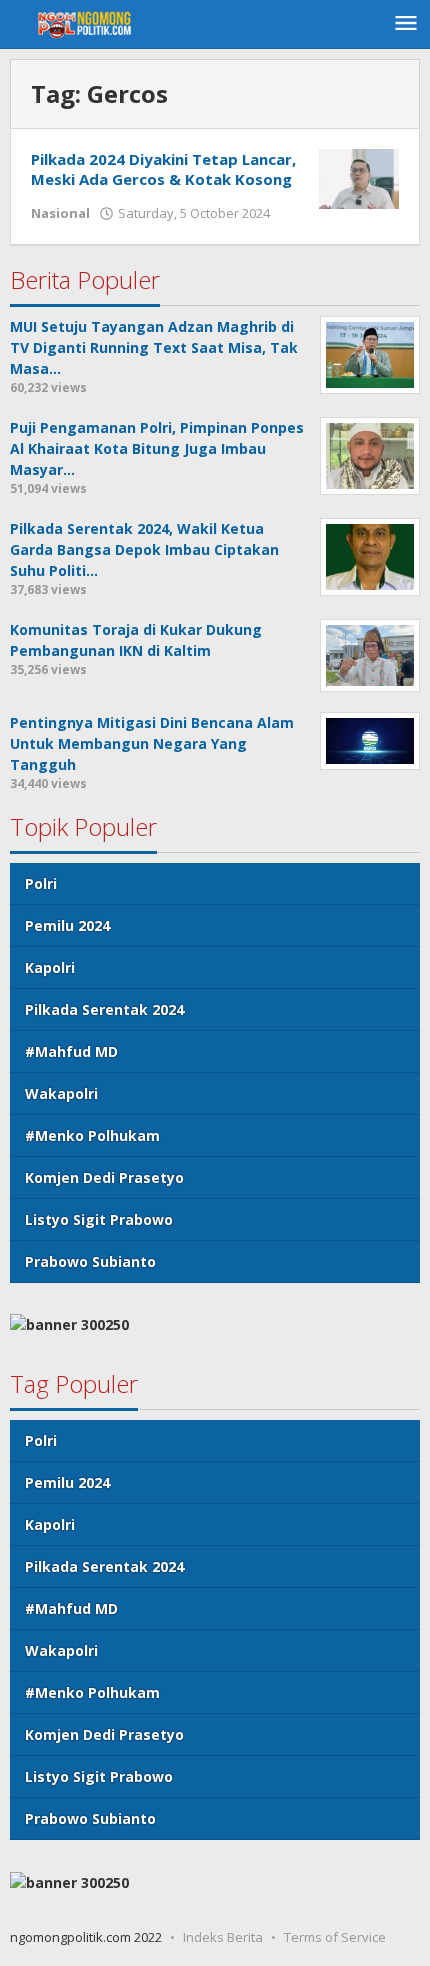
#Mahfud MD (71, 1051)
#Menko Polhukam (92, 1135)
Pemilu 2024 (67, 925)
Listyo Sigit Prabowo (99, 1219)
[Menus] (406, 24)
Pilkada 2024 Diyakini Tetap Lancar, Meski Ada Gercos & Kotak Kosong (163, 169)
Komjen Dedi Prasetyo (104, 1177)
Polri (41, 883)
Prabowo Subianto (90, 1261)
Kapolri (50, 967)
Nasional (60, 213)
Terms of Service (335, 1937)
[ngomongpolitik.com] (89, 23)
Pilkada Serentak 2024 (104, 1009)
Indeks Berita (223, 1937)
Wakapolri (61, 1093)
